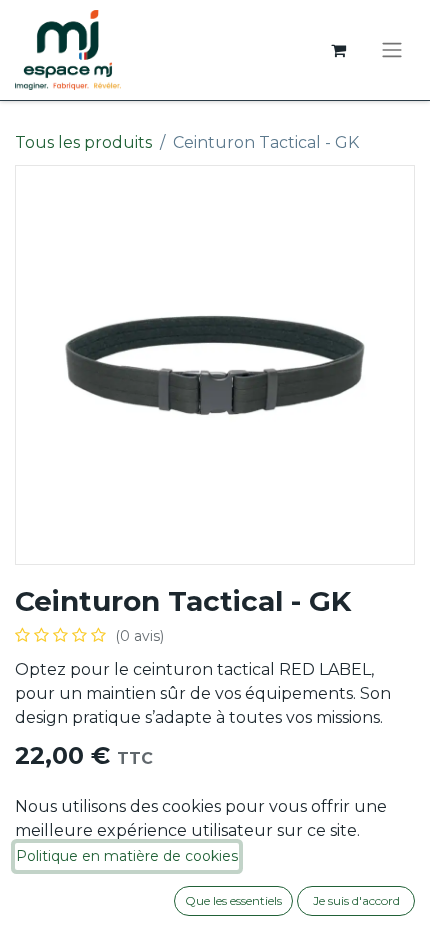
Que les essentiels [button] (233, 900)
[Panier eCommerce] (338, 50)
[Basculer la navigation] (392, 50)
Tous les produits (83, 142)
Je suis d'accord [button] (356, 900)
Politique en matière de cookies (127, 856)
